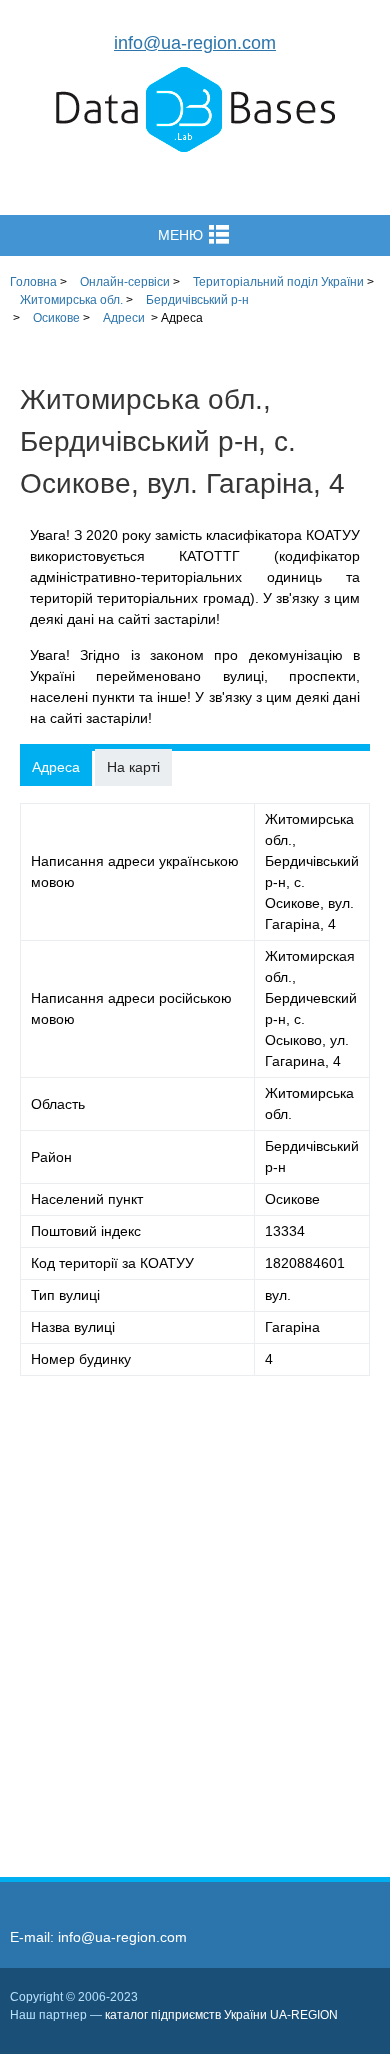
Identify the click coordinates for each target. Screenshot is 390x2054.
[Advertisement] (195, 1611)
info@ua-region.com (195, 43)
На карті (133, 767)
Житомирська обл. (71, 300)
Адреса (56, 767)
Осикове (56, 318)
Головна (33, 282)
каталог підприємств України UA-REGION (221, 2015)
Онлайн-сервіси (125, 282)
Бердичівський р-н (197, 300)
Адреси (124, 318)
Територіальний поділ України (278, 282)
